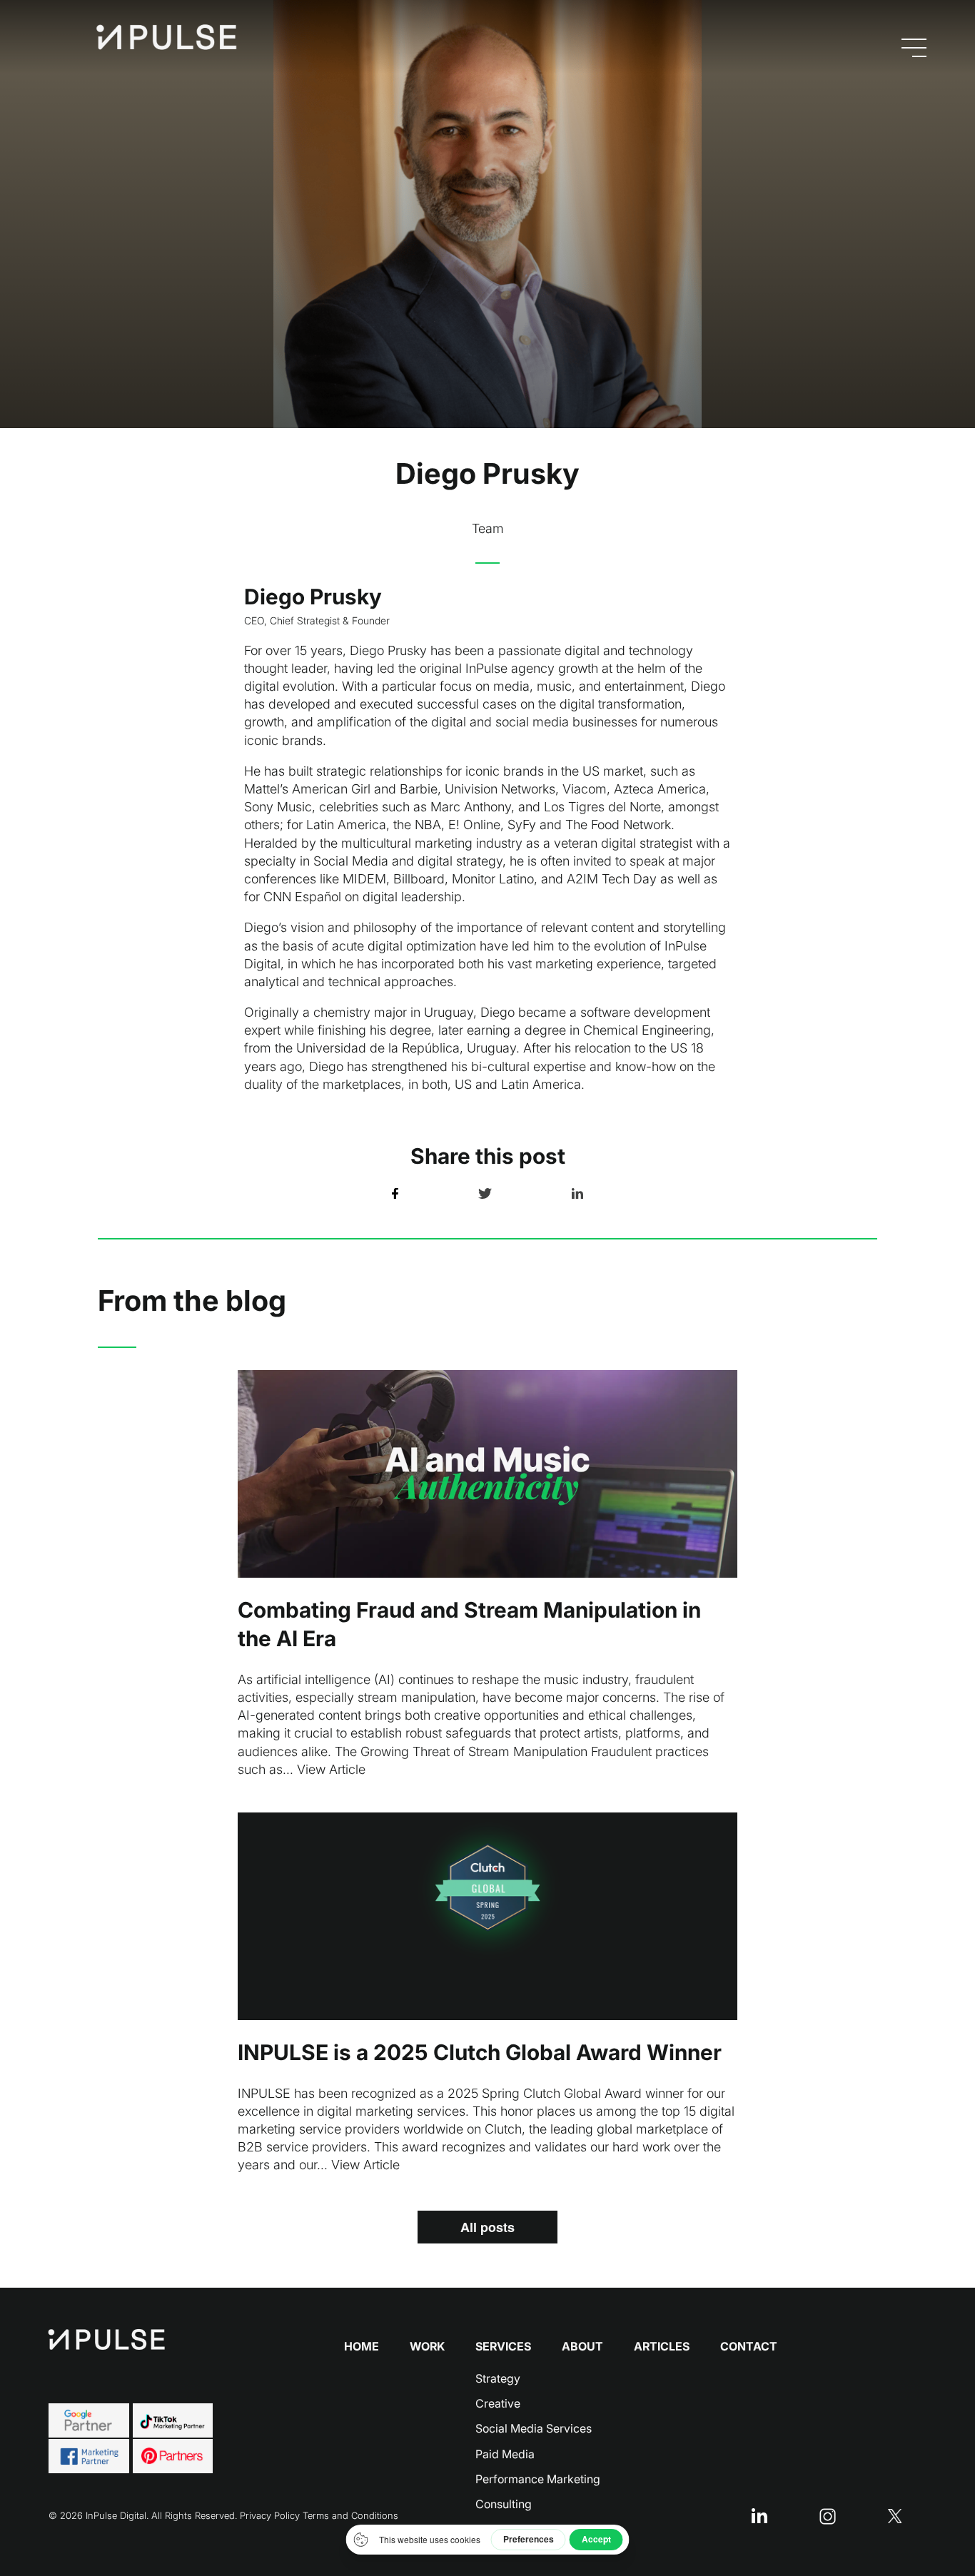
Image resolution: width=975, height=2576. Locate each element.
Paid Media (505, 2454)
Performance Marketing (538, 2479)
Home (362, 2346)
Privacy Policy (270, 2515)
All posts (487, 2227)
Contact (749, 2346)
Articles (662, 2346)
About (582, 2346)
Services (503, 2346)
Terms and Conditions (350, 2515)
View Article (331, 1769)
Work (427, 2346)
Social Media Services (534, 2428)
